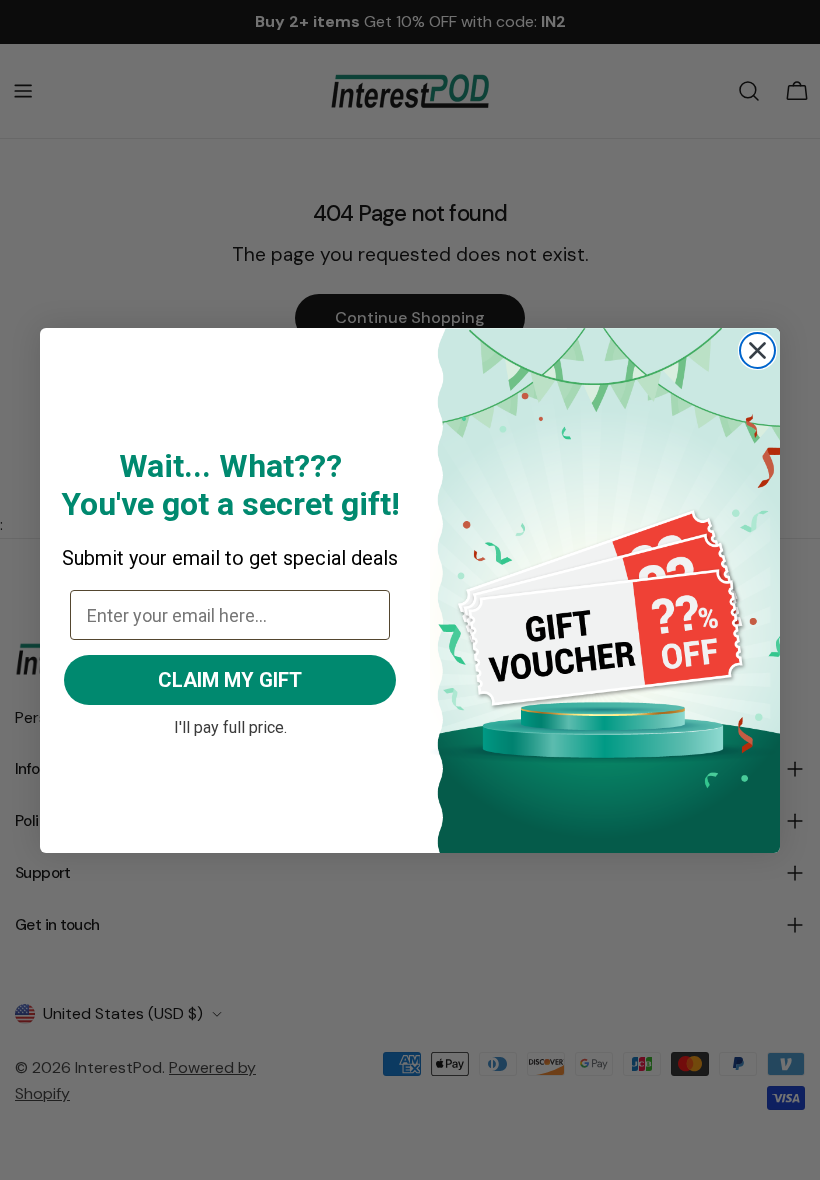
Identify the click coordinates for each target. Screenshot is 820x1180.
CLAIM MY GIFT (230, 680)
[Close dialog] (757, 350)
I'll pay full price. (230, 725)
